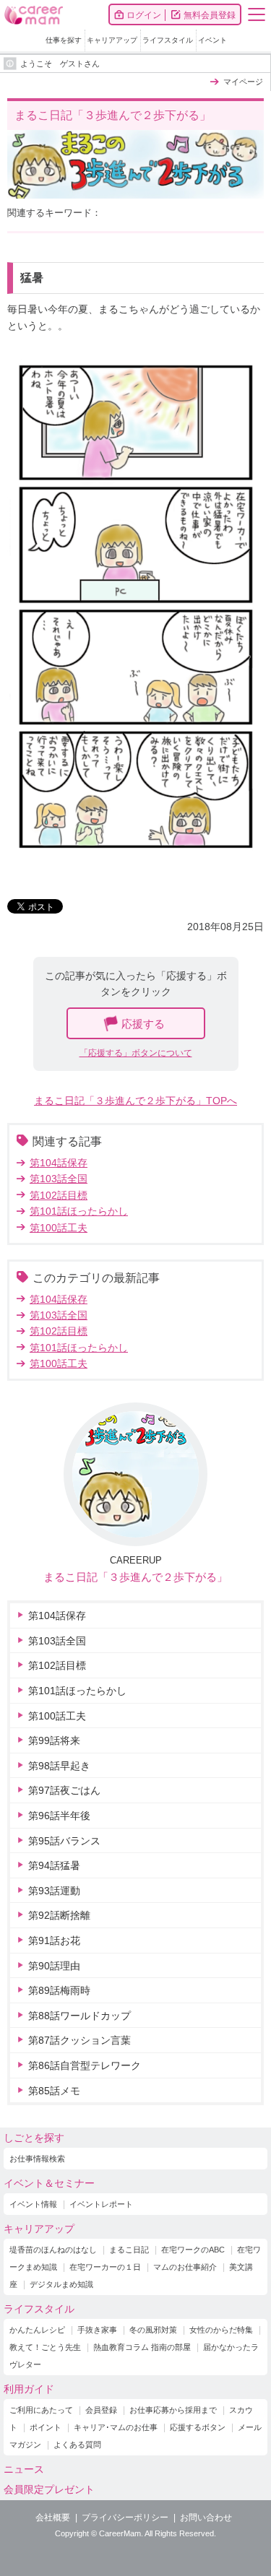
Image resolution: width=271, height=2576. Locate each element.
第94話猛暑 (54, 1865)
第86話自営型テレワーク (85, 2065)
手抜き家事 (97, 2330)
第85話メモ (54, 2091)
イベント (212, 40)
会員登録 (101, 2410)
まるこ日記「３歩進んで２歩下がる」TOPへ (135, 1101)
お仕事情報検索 (37, 2159)
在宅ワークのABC (193, 2250)
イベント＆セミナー (49, 2183)
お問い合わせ (206, 2518)
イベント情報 (33, 2204)
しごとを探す (34, 2138)
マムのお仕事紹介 (185, 2267)
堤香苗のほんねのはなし (53, 2250)
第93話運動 (54, 1891)
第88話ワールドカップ (79, 2016)
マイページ (243, 82)
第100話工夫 (59, 1228)
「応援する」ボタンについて (136, 1053)
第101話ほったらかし (79, 1211)
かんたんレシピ (37, 2330)
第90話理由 (54, 1966)
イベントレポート (101, 2204)
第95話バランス (64, 1841)
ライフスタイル (168, 40)
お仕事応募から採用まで (173, 2410)
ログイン (144, 15)
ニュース (24, 2469)
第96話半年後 (59, 1816)
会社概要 (53, 2518)
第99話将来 (54, 1740)
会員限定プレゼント (49, 2489)
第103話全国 (59, 1179)
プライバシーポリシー (125, 2518)
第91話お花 (54, 1940)
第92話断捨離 (59, 1915)
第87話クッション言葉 (79, 2040)
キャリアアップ (112, 40)
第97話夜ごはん (64, 1790)
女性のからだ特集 (221, 2330)
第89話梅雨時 (59, 1990)
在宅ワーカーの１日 (105, 2267)
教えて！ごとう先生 (45, 2347)
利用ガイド (29, 2389)
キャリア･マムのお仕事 (116, 2427)
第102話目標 (59, 1195)
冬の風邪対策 (153, 2330)
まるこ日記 (129, 2250)
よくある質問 (77, 2445)
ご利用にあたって (41, 2410)
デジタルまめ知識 (61, 2284)
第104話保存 (59, 1163)
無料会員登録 (210, 15)
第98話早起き (59, 1766)
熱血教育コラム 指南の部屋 (142, 2347)
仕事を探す (64, 40)
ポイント (46, 2427)
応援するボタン (198, 2427)
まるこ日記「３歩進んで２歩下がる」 (135, 1577)
